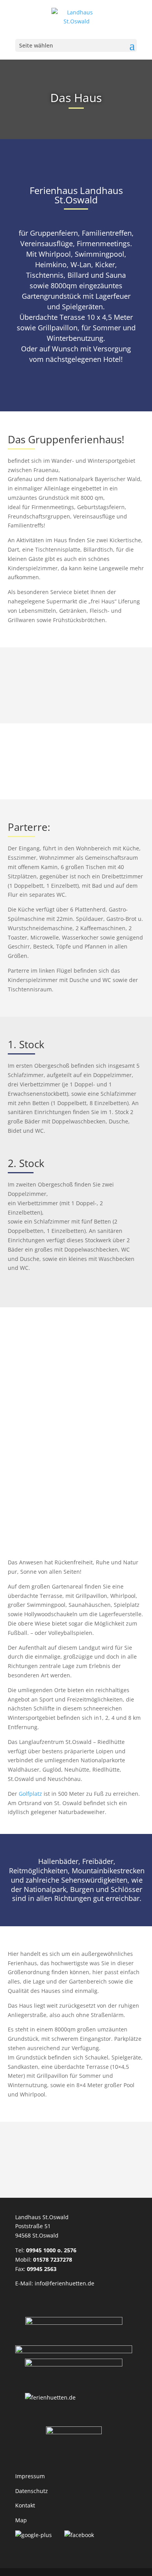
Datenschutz (32, 2491)
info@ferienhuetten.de (65, 2283)
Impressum (30, 2476)
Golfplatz (30, 1794)
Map (21, 2520)
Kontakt (25, 2505)
